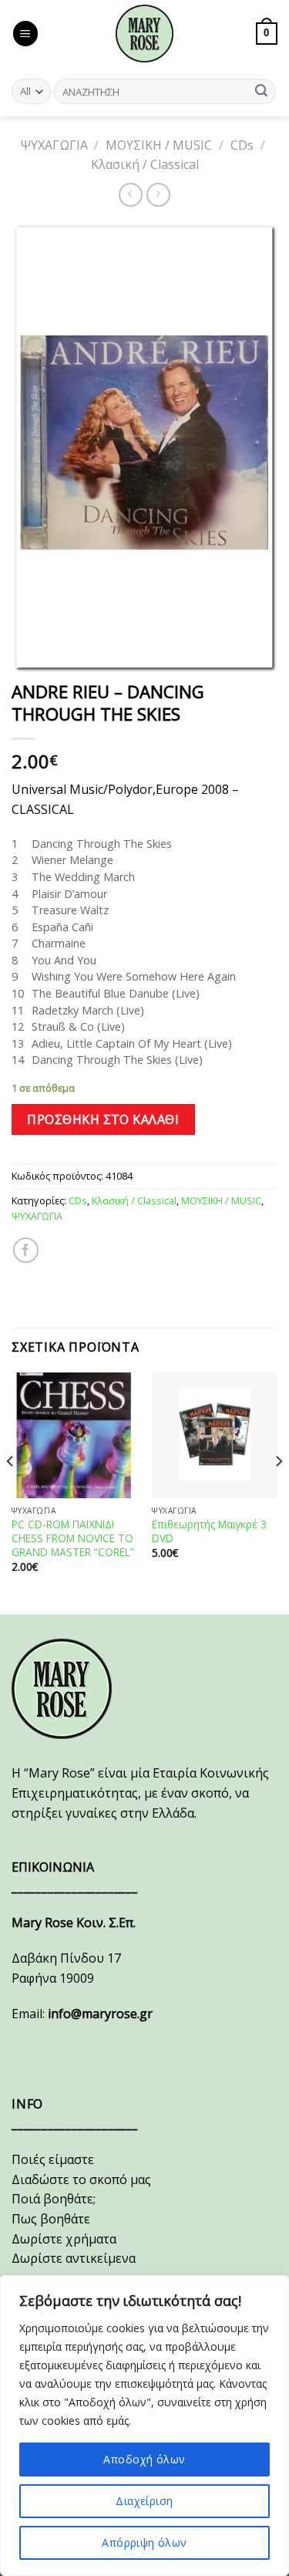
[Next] (278, 1492)
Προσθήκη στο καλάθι (103, 1119)
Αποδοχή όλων (144, 2459)
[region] (144, 2426)
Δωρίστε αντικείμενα (74, 2258)
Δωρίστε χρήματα (64, 2239)
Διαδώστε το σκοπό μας (81, 2179)
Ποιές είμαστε (53, 2159)
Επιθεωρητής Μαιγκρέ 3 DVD (209, 1531)
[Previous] (11, 1492)
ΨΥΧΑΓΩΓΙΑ (54, 145)
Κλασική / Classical (145, 164)
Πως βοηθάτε (51, 2219)
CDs (242, 145)
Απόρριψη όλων (144, 2542)
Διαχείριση (144, 2501)
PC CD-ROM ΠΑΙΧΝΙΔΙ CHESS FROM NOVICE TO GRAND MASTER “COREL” (73, 1538)
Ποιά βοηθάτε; (54, 2199)
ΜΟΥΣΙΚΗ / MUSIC (159, 145)
